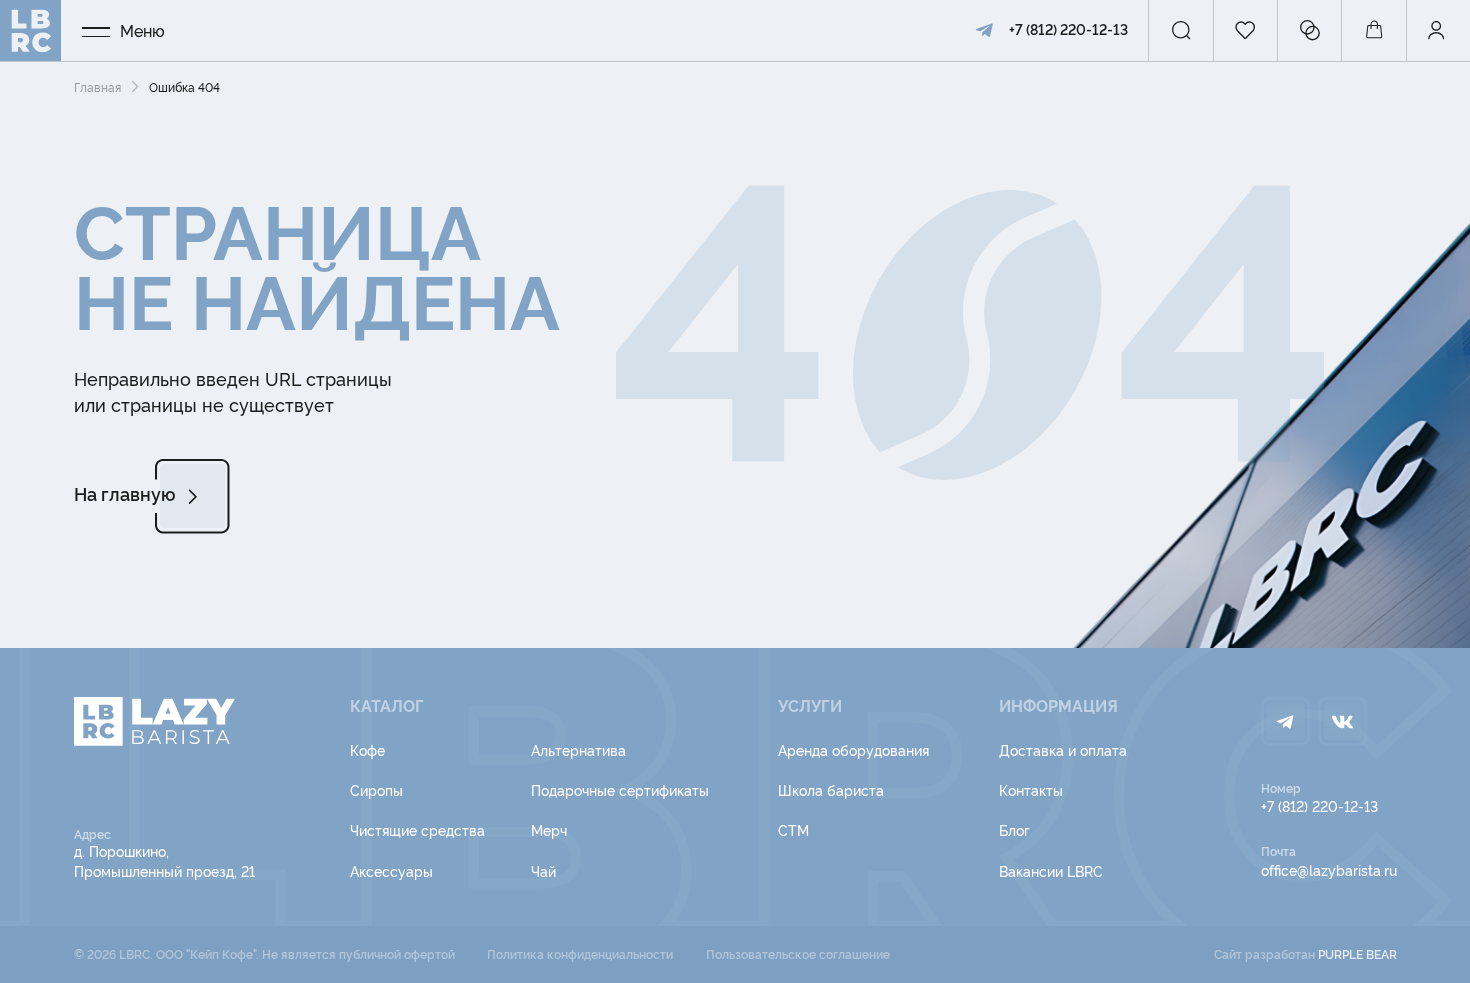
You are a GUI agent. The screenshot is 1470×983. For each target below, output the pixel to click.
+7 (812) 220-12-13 (1068, 29)
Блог (1014, 829)
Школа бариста (831, 789)
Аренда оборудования (853, 749)
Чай (543, 870)
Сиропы (376, 789)
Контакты (1031, 789)
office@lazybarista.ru (1329, 869)
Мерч (549, 829)
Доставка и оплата (1063, 749)
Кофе (367, 749)
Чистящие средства (417, 829)
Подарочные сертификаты (620, 789)
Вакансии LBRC (1051, 870)
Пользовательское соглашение (798, 953)
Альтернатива (578, 749)
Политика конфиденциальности (580, 953)
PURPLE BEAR (1357, 953)
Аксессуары (391, 870)
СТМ (793, 829)
